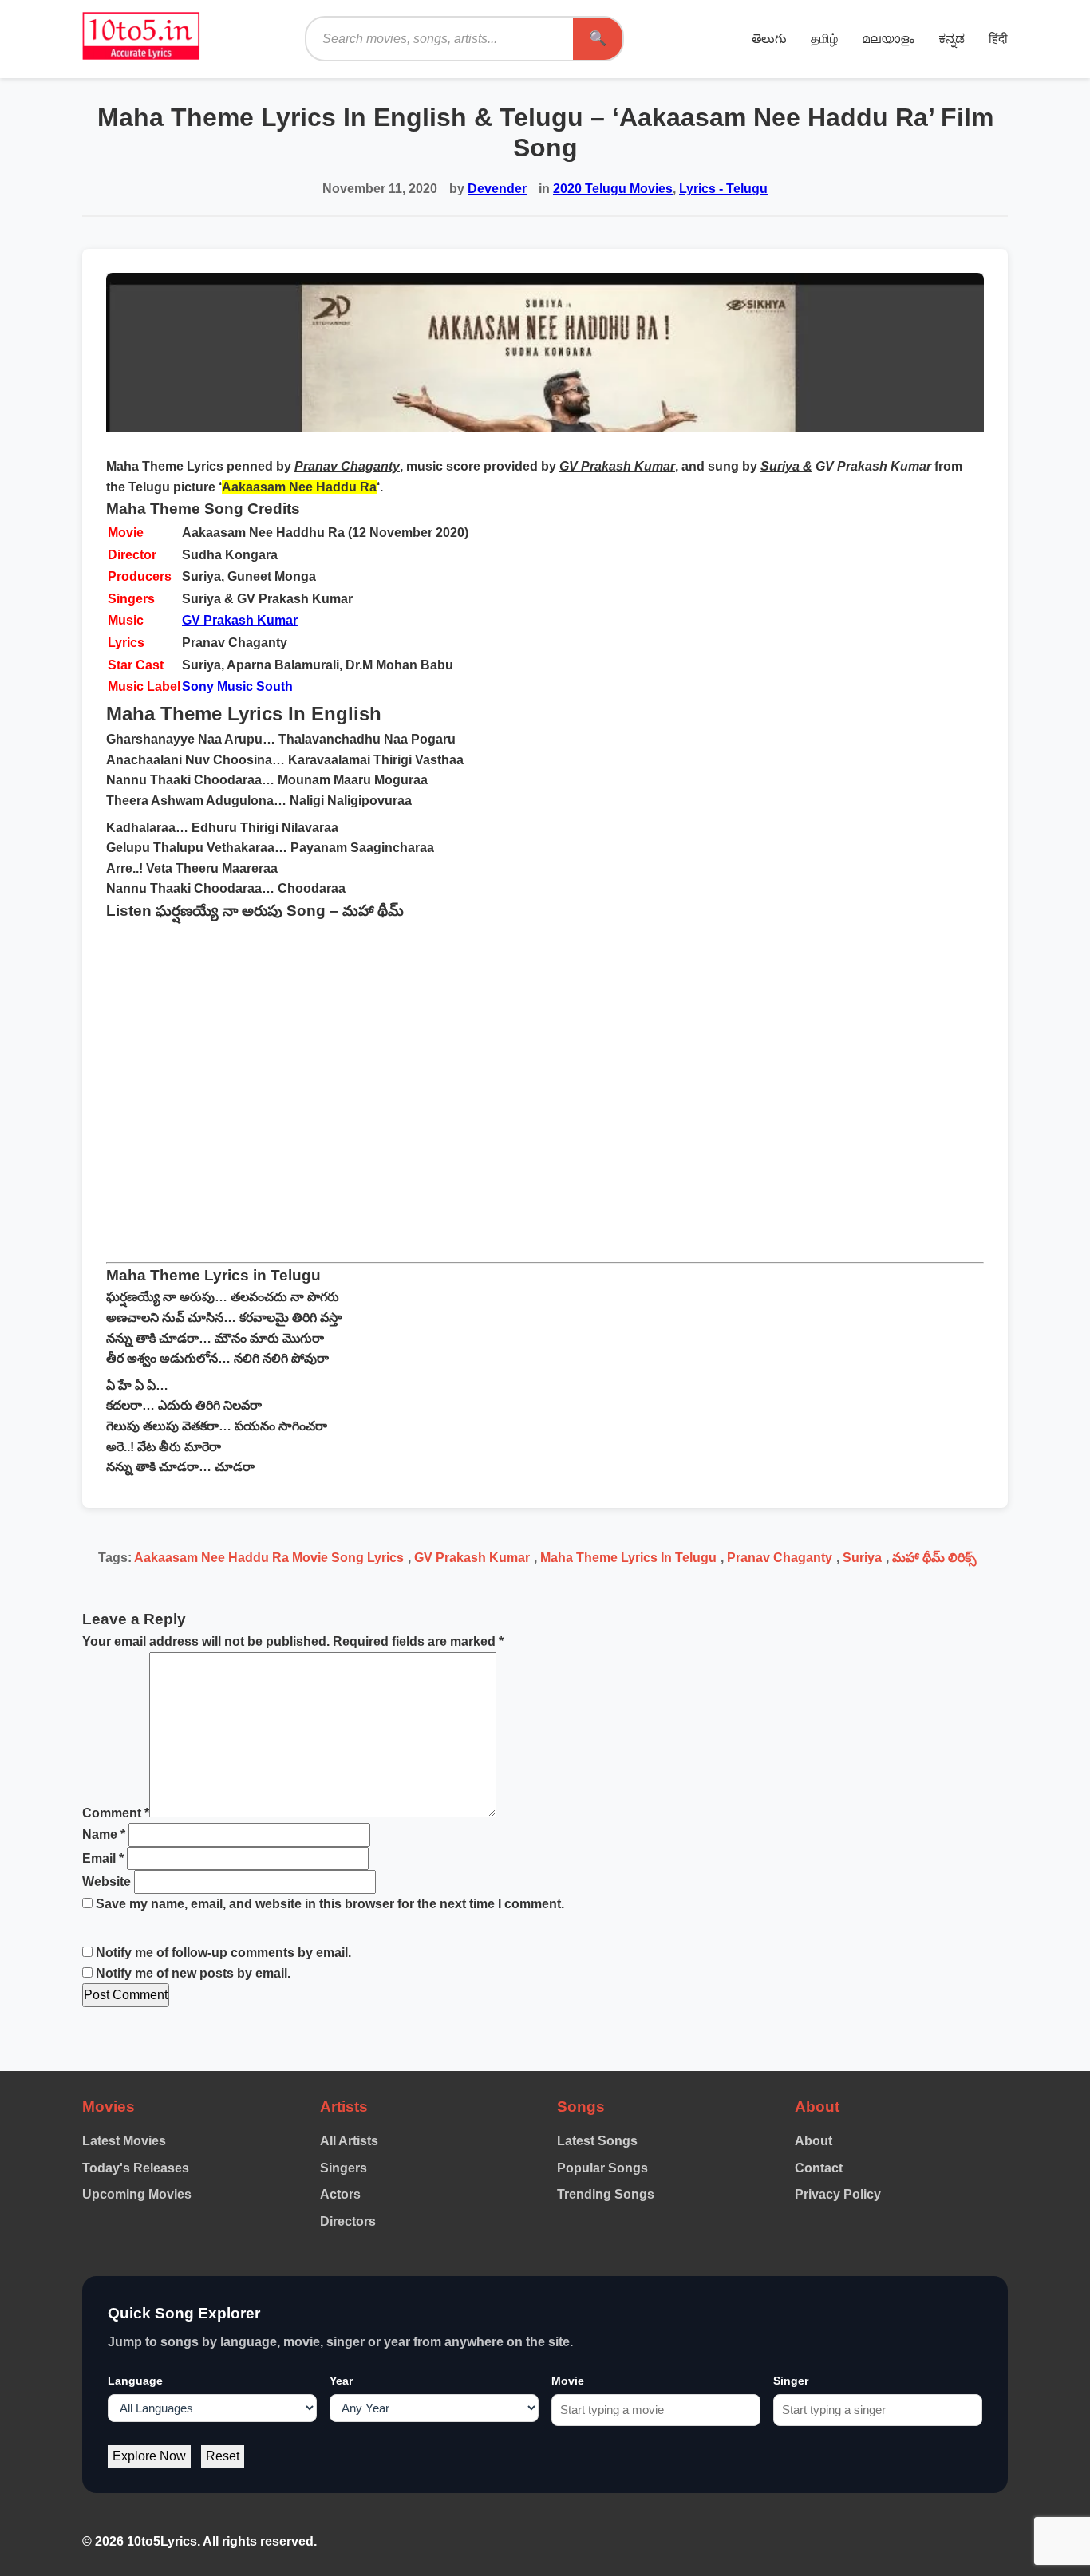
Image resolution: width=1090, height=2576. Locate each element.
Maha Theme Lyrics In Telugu (628, 1558)
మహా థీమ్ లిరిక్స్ (934, 1558)
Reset (223, 2456)
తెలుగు (769, 39)
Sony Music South (237, 686)
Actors (340, 2194)
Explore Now (149, 2456)
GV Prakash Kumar (240, 620)
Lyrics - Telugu (723, 189)
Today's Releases (136, 2168)
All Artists (349, 2141)
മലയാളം (888, 39)
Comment (116, 1813)
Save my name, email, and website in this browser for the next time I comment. (330, 1904)
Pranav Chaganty (780, 1558)
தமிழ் (824, 39)
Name (104, 1834)
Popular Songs (602, 2168)
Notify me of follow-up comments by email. (223, 1953)
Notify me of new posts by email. (193, 1973)
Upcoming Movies (137, 2194)
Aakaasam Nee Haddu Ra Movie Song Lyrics (269, 1558)
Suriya (862, 1558)
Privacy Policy (838, 2194)
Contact (819, 2168)
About (814, 2141)
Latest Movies (124, 2141)
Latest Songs (597, 2141)
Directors (348, 2221)
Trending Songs (606, 2194)
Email (103, 1858)
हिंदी (998, 39)
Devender (497, 189)
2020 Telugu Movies (613, 189)
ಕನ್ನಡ (952, 39)
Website (107, 1882)
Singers (344, 2168)
